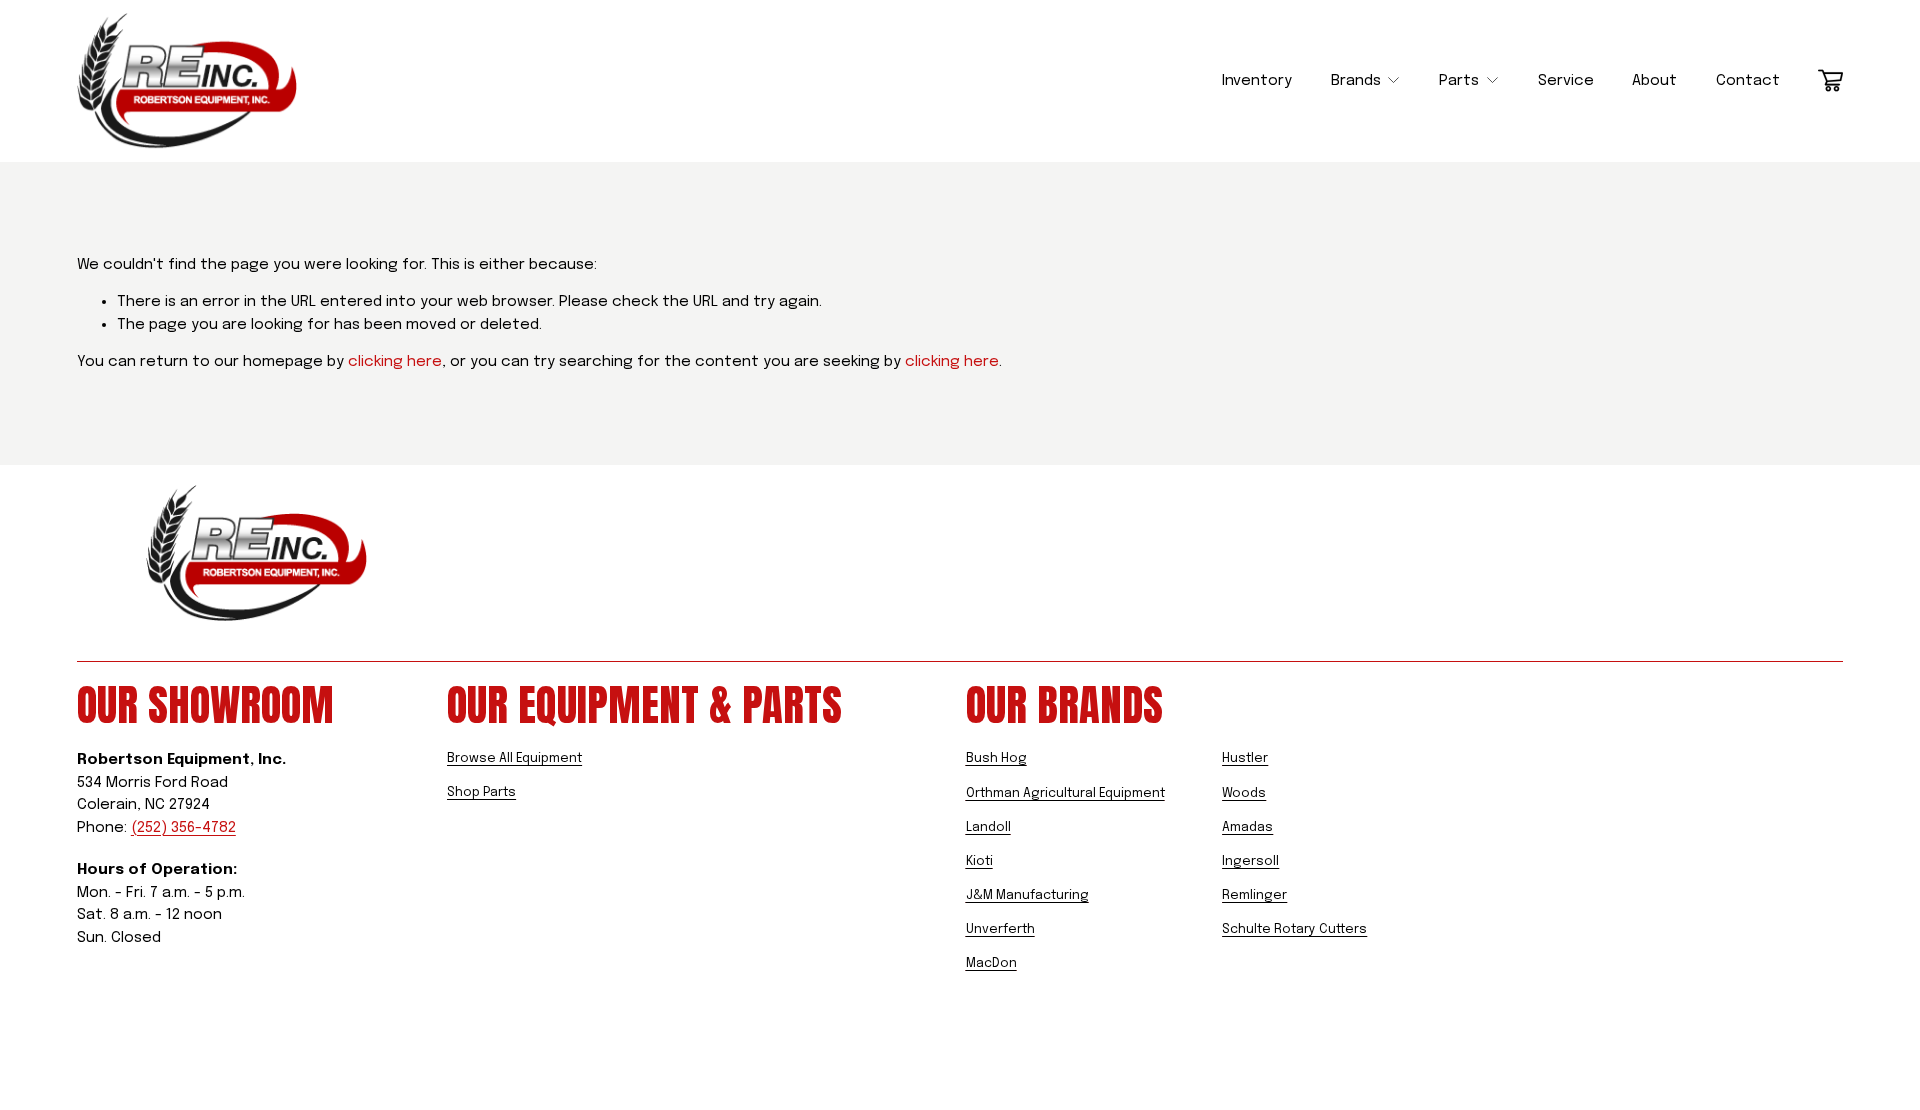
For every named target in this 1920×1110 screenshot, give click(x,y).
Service (1566, 81)
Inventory (1257, 81)
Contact (1748, 81)
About (1654, 81)
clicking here (395, 362)
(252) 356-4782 (183, 828)
